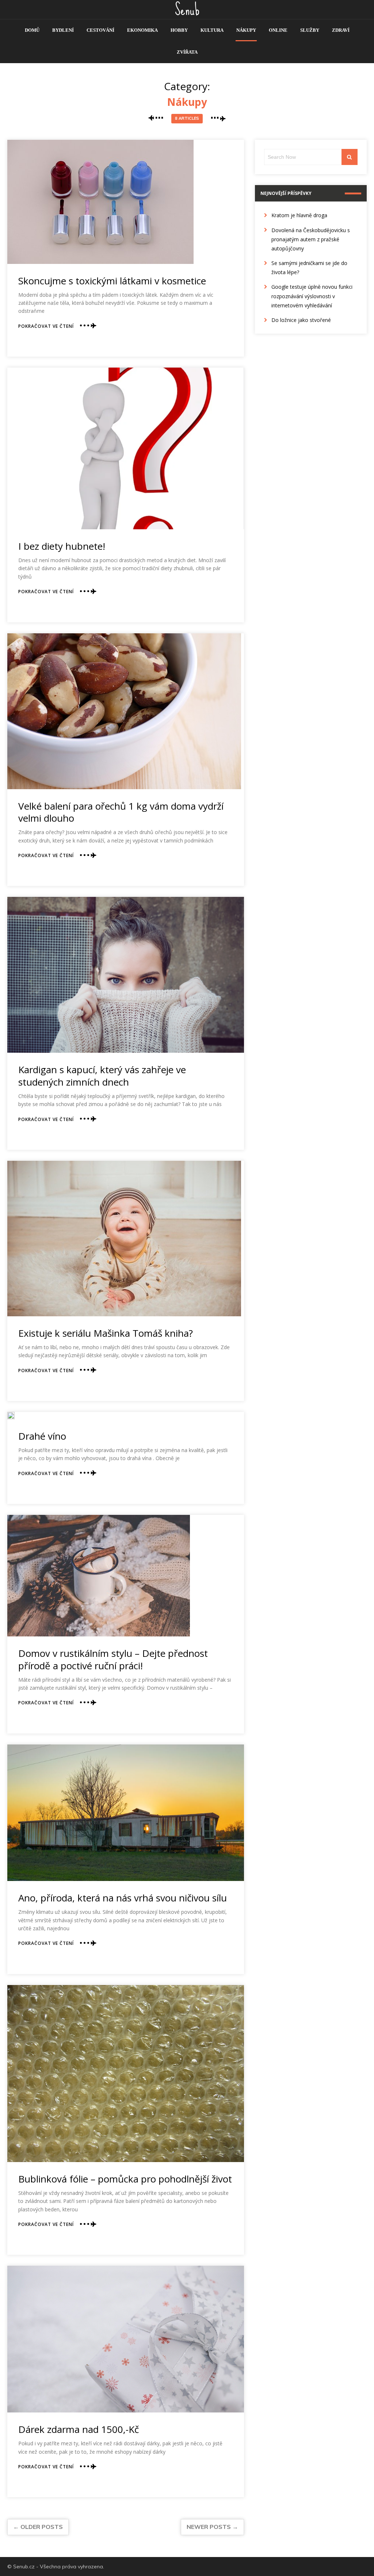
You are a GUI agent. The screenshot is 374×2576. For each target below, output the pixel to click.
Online (278, 30)
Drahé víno (42, 1436)
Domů (32, 30)
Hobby (179, 30)
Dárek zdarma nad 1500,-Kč (79, 2429)
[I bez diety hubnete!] (125, 448)
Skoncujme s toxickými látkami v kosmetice (112, 281)
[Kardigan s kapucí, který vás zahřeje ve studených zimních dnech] (125, 975)
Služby (310, 30)
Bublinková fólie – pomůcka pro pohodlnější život (125, 2179)
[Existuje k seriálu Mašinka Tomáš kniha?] (124, 1239)
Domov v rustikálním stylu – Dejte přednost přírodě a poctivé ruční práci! (113, 1659)
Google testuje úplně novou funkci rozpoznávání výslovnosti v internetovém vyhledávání (312, 296)
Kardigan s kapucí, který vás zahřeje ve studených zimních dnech (102, 1076)
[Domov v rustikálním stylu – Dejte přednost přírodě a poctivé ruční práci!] (99, 1576)
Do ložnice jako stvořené (301, 320)
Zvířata (187, 52)
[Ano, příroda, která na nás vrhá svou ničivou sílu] (125, 1813)
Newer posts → (212, 2527)
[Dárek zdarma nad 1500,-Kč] (125, 2339)
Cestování (100, 30)
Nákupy (246, 30)
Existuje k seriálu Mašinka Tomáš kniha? (106, 1333)
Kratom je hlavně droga (299, 215)
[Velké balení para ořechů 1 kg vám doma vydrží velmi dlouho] (124, 711)
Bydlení (63, 30)
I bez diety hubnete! (62, 546)
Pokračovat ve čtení (46, 326)
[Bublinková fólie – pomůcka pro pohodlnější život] (125, 2074)
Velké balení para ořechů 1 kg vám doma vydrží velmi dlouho (121, 812)
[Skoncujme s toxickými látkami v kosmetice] (100, 202)
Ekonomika (142, 30)
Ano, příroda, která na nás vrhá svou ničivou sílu (123, 1898)
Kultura (212, 30)
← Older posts (38, 2527)
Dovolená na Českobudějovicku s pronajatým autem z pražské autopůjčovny (311, 239)
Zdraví (341, 30)
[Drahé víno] (11, 1416)
